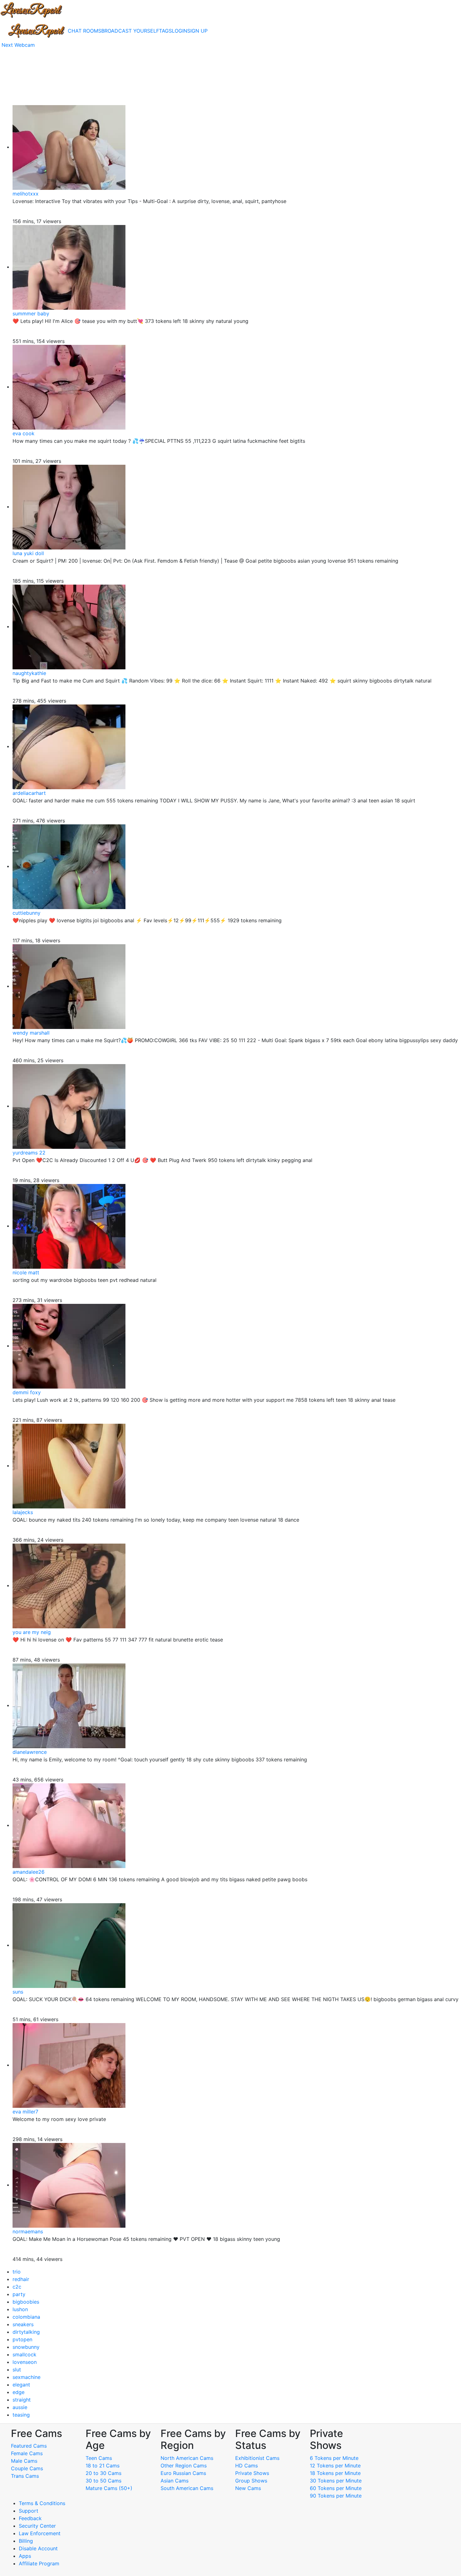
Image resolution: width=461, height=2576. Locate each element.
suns (18, 1992)
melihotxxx (26, 194)
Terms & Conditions (42, 2503)
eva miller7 (25, 2112)
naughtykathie (29, 673)
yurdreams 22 (29, 1153)
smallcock (24, 2354)
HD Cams (246, 2466)
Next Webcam (18, 45)
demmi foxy (27, 1392)
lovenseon (25, 2362)
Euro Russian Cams (183, 2473)
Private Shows (252, 2473)
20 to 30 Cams (103, 2473)
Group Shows (251, 2481)
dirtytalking (26, 2332)
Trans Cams (25, 2476)
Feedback (30, 2518)
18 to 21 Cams (103, 2466)
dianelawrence (30, 1752)
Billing (26, 2541)
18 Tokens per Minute (335, 2473)
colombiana (26, 2317)
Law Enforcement (40, 2533)
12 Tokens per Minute (335, 2466)
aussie (20, 2407)
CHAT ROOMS (85, 31)
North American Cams (187, 2458)
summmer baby (31, 313)
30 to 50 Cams (103, 2481)
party (19, 2294)
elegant (21, 2385)
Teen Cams (99, 2458)
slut (17, 2370)
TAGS (165, 31)
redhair (21, 2279)
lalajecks (23, 1512)
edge (19, 2392)
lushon (20, 2309)
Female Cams (27, 2453)
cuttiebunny (26, 913)
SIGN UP (197, 31)
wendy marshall (31, 1033)
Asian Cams (175, 2481)
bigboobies (26, 2302)
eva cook (24, 433)
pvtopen (22, 2339)
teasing (21, 2415)
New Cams (248, 2488)
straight (22, 2400)
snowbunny (26, 2347)
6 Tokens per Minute (334, 2458)
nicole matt (26, 1272)
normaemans (28, 2231)
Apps (25, 2556)
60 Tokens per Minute (336, 2488)
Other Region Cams (184, 2466)
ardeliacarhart (29, 793)
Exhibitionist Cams (257, 2458)
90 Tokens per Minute (336, 2496)
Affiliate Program (40, 2563)
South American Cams (187, 2488)
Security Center (37, 2526)
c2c (17, 2287)
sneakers (23, 2324)
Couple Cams (27, 2468)
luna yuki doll (28, 553)
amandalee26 (29, 1872)
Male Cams (24, 2461)
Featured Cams (29, 2446)
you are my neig (32, 1632)
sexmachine (26, 2377)
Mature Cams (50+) (109, 2488)
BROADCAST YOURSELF (130, 31)
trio (17, 2272)
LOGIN (180, 31)
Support (29, 2511)
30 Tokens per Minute (336, 2481)
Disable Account (38, 2548)
